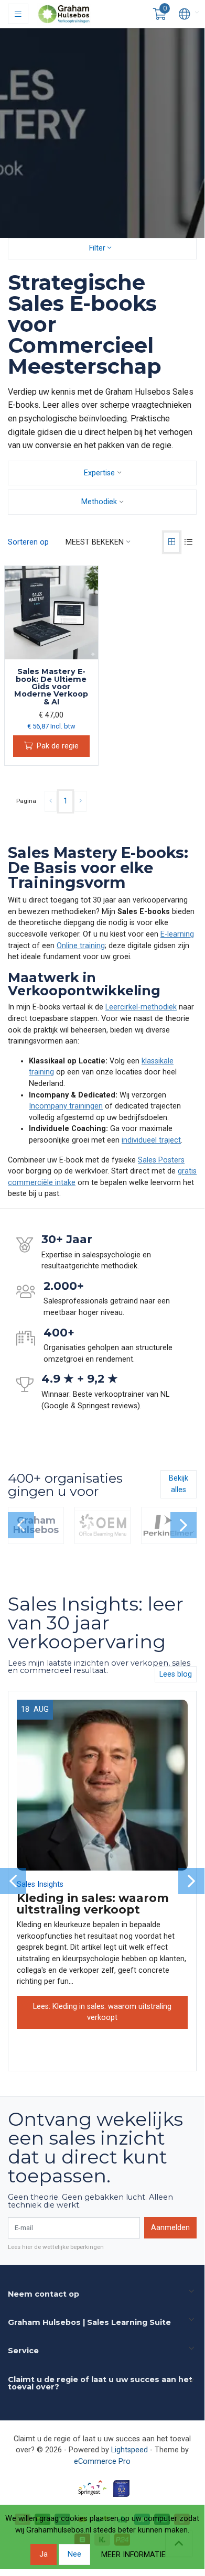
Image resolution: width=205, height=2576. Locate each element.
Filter (98, 248)
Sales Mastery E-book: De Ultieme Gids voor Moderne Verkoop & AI (51, 687)
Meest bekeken (95, 542)
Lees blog (176, 1674)
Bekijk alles (179, 1484)
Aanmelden (170, 2228)
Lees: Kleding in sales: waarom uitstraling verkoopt (102, 2012)
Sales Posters (161, 1160)
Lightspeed (130, 2450)
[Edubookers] (121, 2488)
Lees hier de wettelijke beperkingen (56, 2247)
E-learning (177, 934)
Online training (81, 946)
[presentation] (21, 1525)
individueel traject (151, 1140)
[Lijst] (188, 542)
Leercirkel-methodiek (141, 1007)
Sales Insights (40, 1884)
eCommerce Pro (102, 2461)
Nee (74, 2554)
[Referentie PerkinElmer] (169, 1525)
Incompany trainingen (66, 1106)
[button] (160, 14)
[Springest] (92, 2488)
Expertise (99, 473)
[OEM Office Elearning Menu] (102, 1525)
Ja (44, 2554)
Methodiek (99, 502)
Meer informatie (133, 2555)
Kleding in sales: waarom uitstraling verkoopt (93, 1904)
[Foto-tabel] (172, 542)
